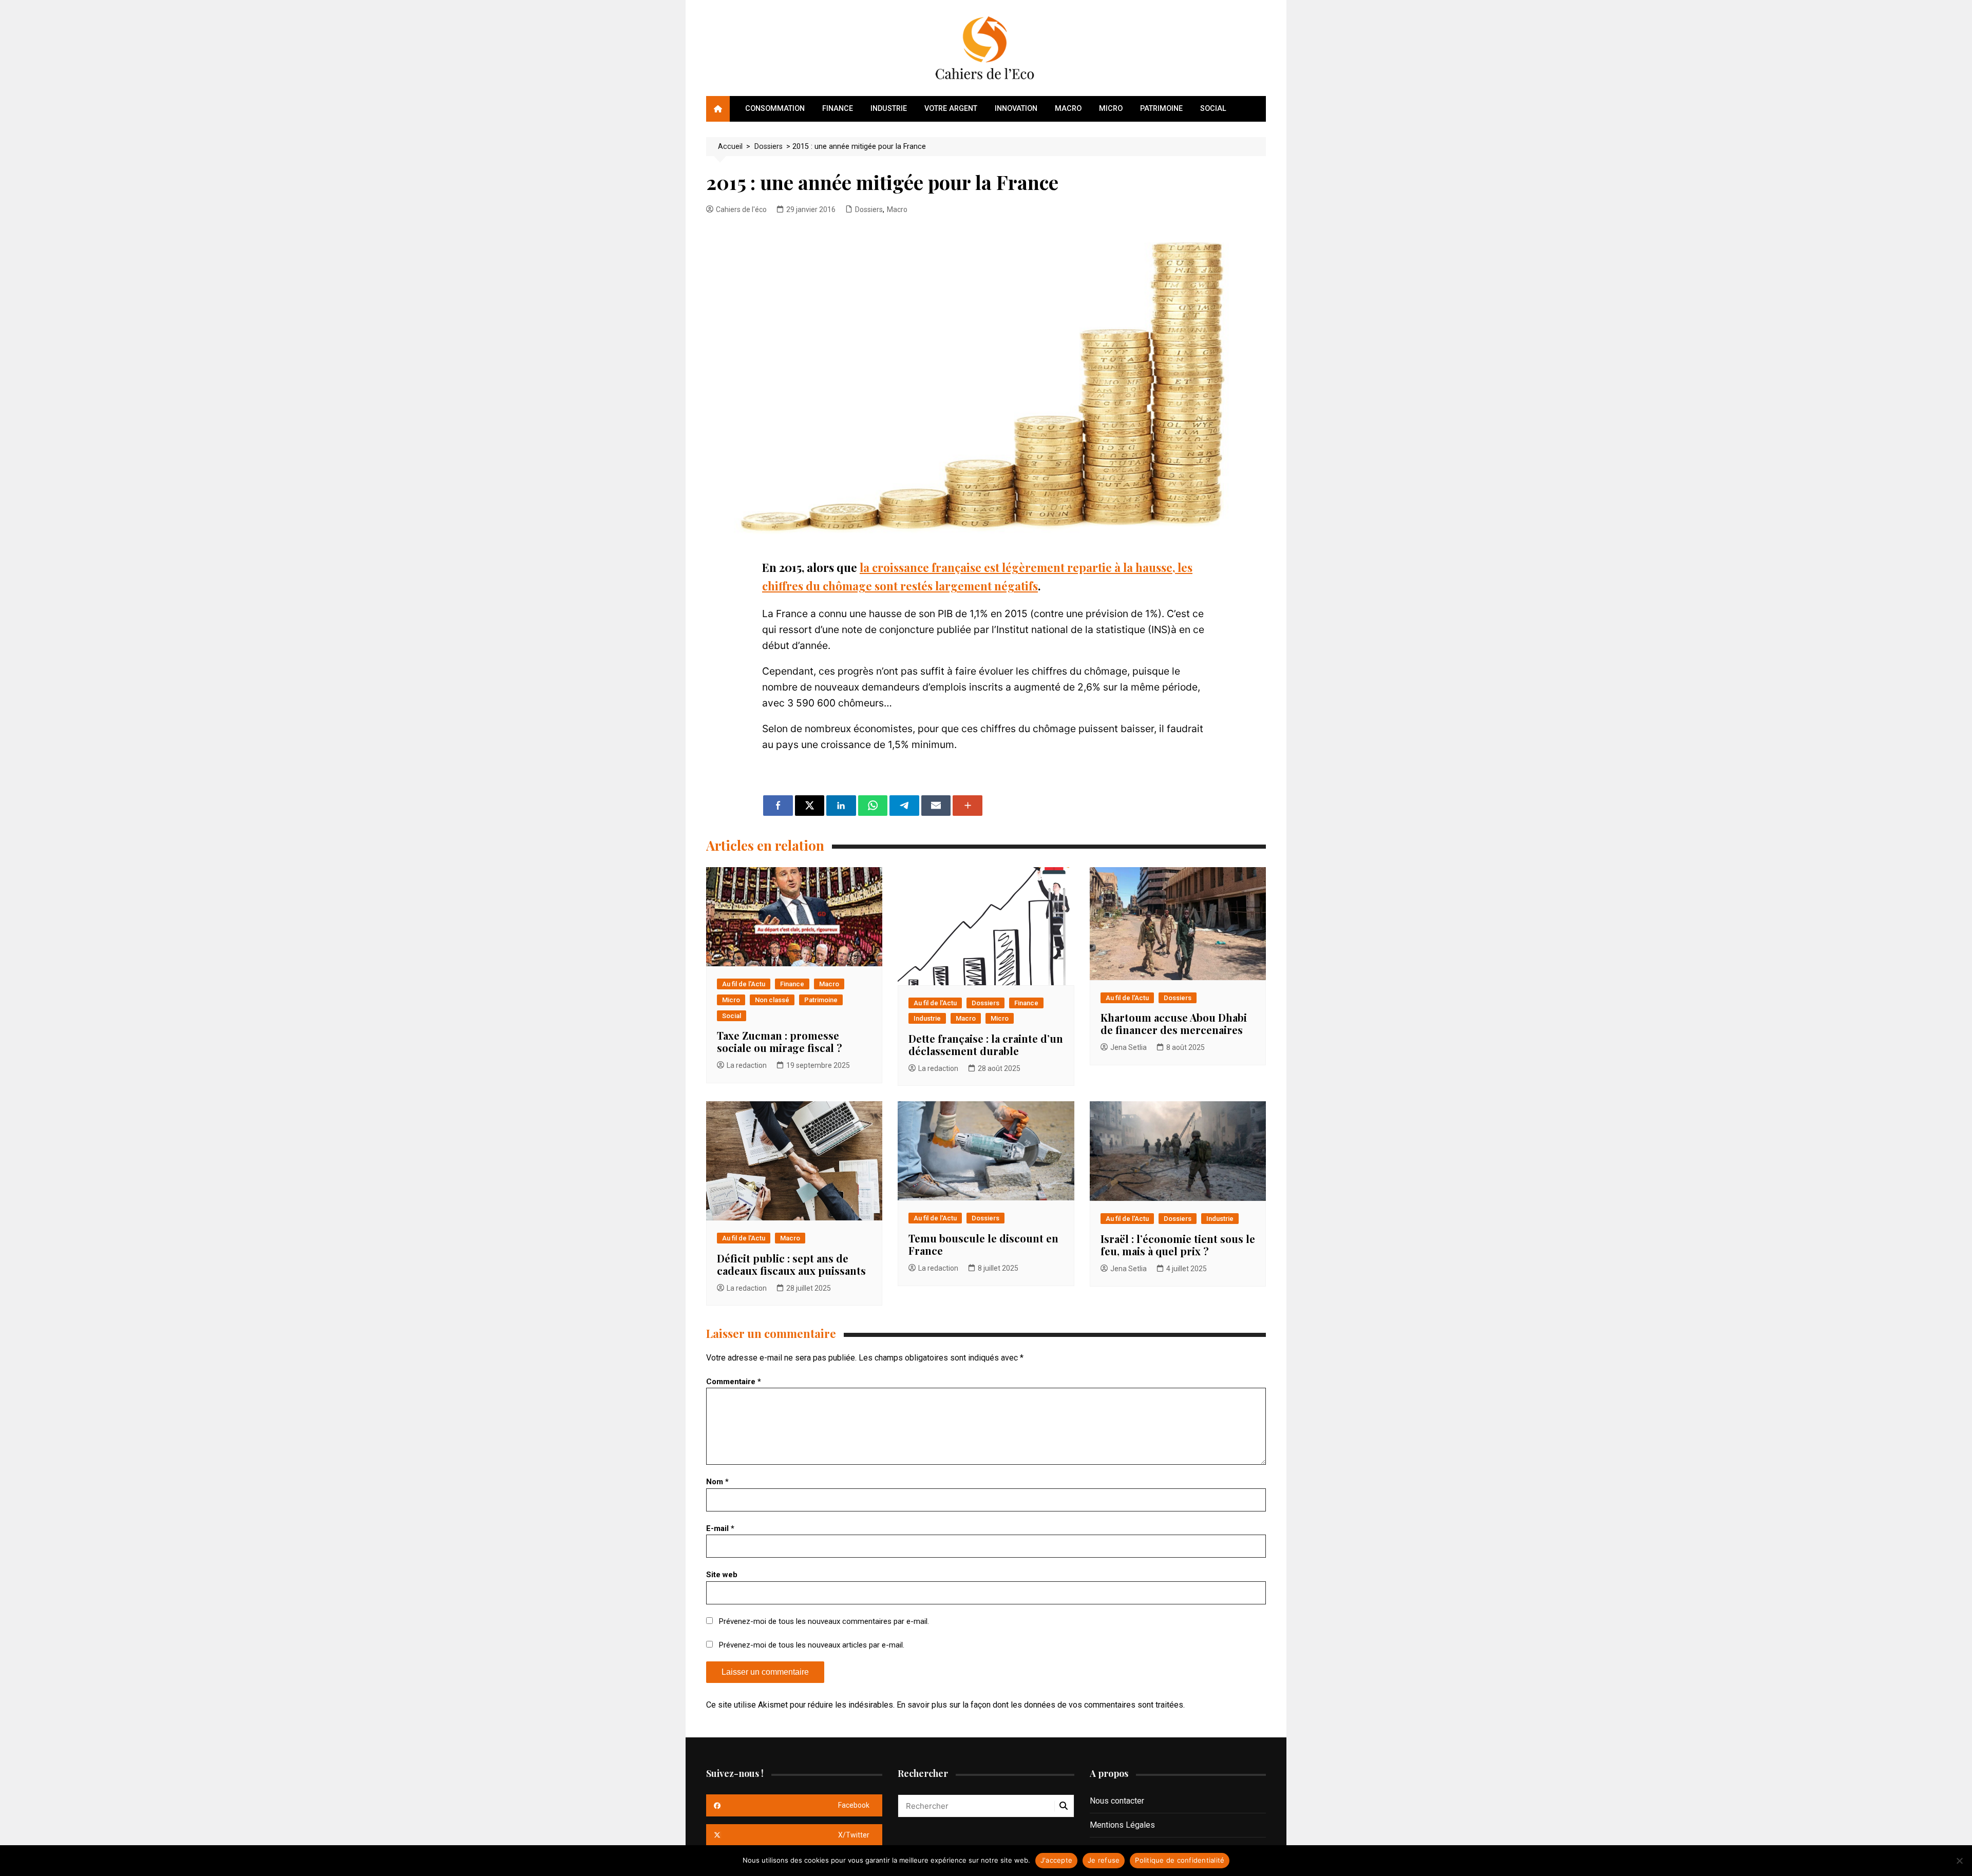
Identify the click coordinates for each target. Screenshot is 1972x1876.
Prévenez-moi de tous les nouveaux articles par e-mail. (812, 1645)
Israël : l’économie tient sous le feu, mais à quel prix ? (1178, 1245)
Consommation (775, 109)
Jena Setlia (1129, 1047)
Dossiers (869, 209)
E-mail (720, 1528)
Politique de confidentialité (1180, 1860)
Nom (717, 1482)
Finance (838, 109)
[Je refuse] (1959, 1861)
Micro (1111, 109)
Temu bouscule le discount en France (983, 1244)
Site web (722, 1575)
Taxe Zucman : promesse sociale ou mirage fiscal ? (780, 1041)
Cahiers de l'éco (741, 209)
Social (1213, 109)
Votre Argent (951, 109)
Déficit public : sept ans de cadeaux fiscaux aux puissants (791, 1264)
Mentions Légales (1122, 1825)
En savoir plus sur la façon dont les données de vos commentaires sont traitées (1040, 1705)
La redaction (747, 1065)
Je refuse (1104, 1860)
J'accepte (1056, 1860)
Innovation (1016, 109)
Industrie (889, 109)
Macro (1068, 109)
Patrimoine (1161, 109)
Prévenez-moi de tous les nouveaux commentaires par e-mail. (824, 1621)
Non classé (772, 1000)
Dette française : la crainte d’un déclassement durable (986, 1045)
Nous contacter (1117, 1801)
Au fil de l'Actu (744, 984)
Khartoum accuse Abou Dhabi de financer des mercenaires (1174, 1023)
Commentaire (734, 1382)
